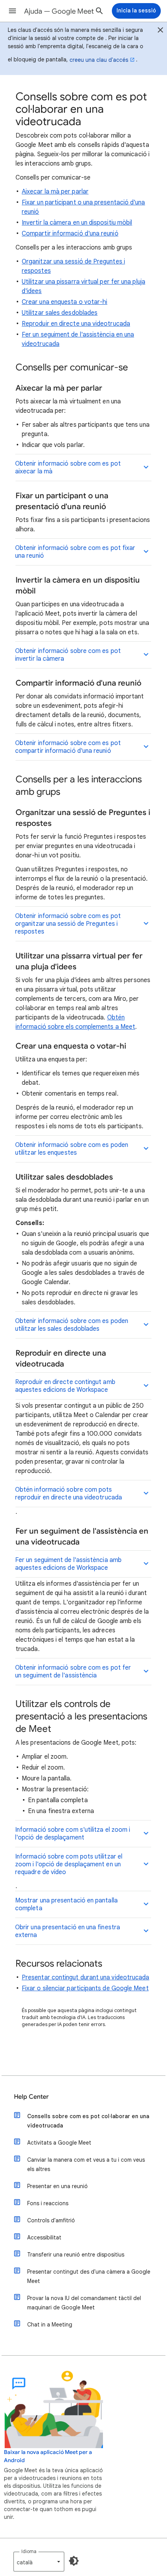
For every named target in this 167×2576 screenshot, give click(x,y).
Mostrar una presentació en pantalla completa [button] (66, 1904)
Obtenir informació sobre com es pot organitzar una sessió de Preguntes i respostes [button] (68, 924)
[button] (12, 11)
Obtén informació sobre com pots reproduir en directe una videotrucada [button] (69, 1494)
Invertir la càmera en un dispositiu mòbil (77, 223)
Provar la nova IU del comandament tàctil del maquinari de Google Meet (84, 2303)
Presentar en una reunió (57, 2186)
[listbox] (39, 2562)
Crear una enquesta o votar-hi (64, 302)
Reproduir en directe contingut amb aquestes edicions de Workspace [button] (65, 1386)
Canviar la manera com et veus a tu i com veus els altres (86, 2164)
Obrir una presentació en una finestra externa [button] (68, 1931)
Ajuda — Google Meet (59, 11)
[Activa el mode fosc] (74, 2561)
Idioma (29, 2551)
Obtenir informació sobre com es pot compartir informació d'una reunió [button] (68, 747)
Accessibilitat (44, 2237)
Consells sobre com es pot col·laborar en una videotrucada (88, 2121)
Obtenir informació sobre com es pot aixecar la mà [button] (68, 468)
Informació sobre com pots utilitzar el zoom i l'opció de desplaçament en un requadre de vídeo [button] (69, 1864)
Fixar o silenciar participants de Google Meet (85, 1988)
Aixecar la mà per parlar (55, 192)
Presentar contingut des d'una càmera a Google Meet (89, 2276)
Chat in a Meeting (50, 2325)
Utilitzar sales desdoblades (60, 313)
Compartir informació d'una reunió (70, 234)
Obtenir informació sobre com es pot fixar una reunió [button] (75, 552)
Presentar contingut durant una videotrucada (85, 1977)
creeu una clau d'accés (99, 60)
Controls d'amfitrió (51, 2220)
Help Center (31, 2097)
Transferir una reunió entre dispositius (76, 2255)
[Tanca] (160, 31)
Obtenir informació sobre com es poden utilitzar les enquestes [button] (72, 1149)
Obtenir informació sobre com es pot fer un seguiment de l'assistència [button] (73, 1672)
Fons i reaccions (48, 2203)
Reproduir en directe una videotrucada (76, 324)
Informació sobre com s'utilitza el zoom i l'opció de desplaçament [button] (73, 1834)
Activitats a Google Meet (59, 2143)
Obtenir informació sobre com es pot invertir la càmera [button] (68, 655)
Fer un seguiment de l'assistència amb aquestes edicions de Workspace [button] (68, 1564)
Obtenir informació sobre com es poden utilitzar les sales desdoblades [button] (72, 1325)
